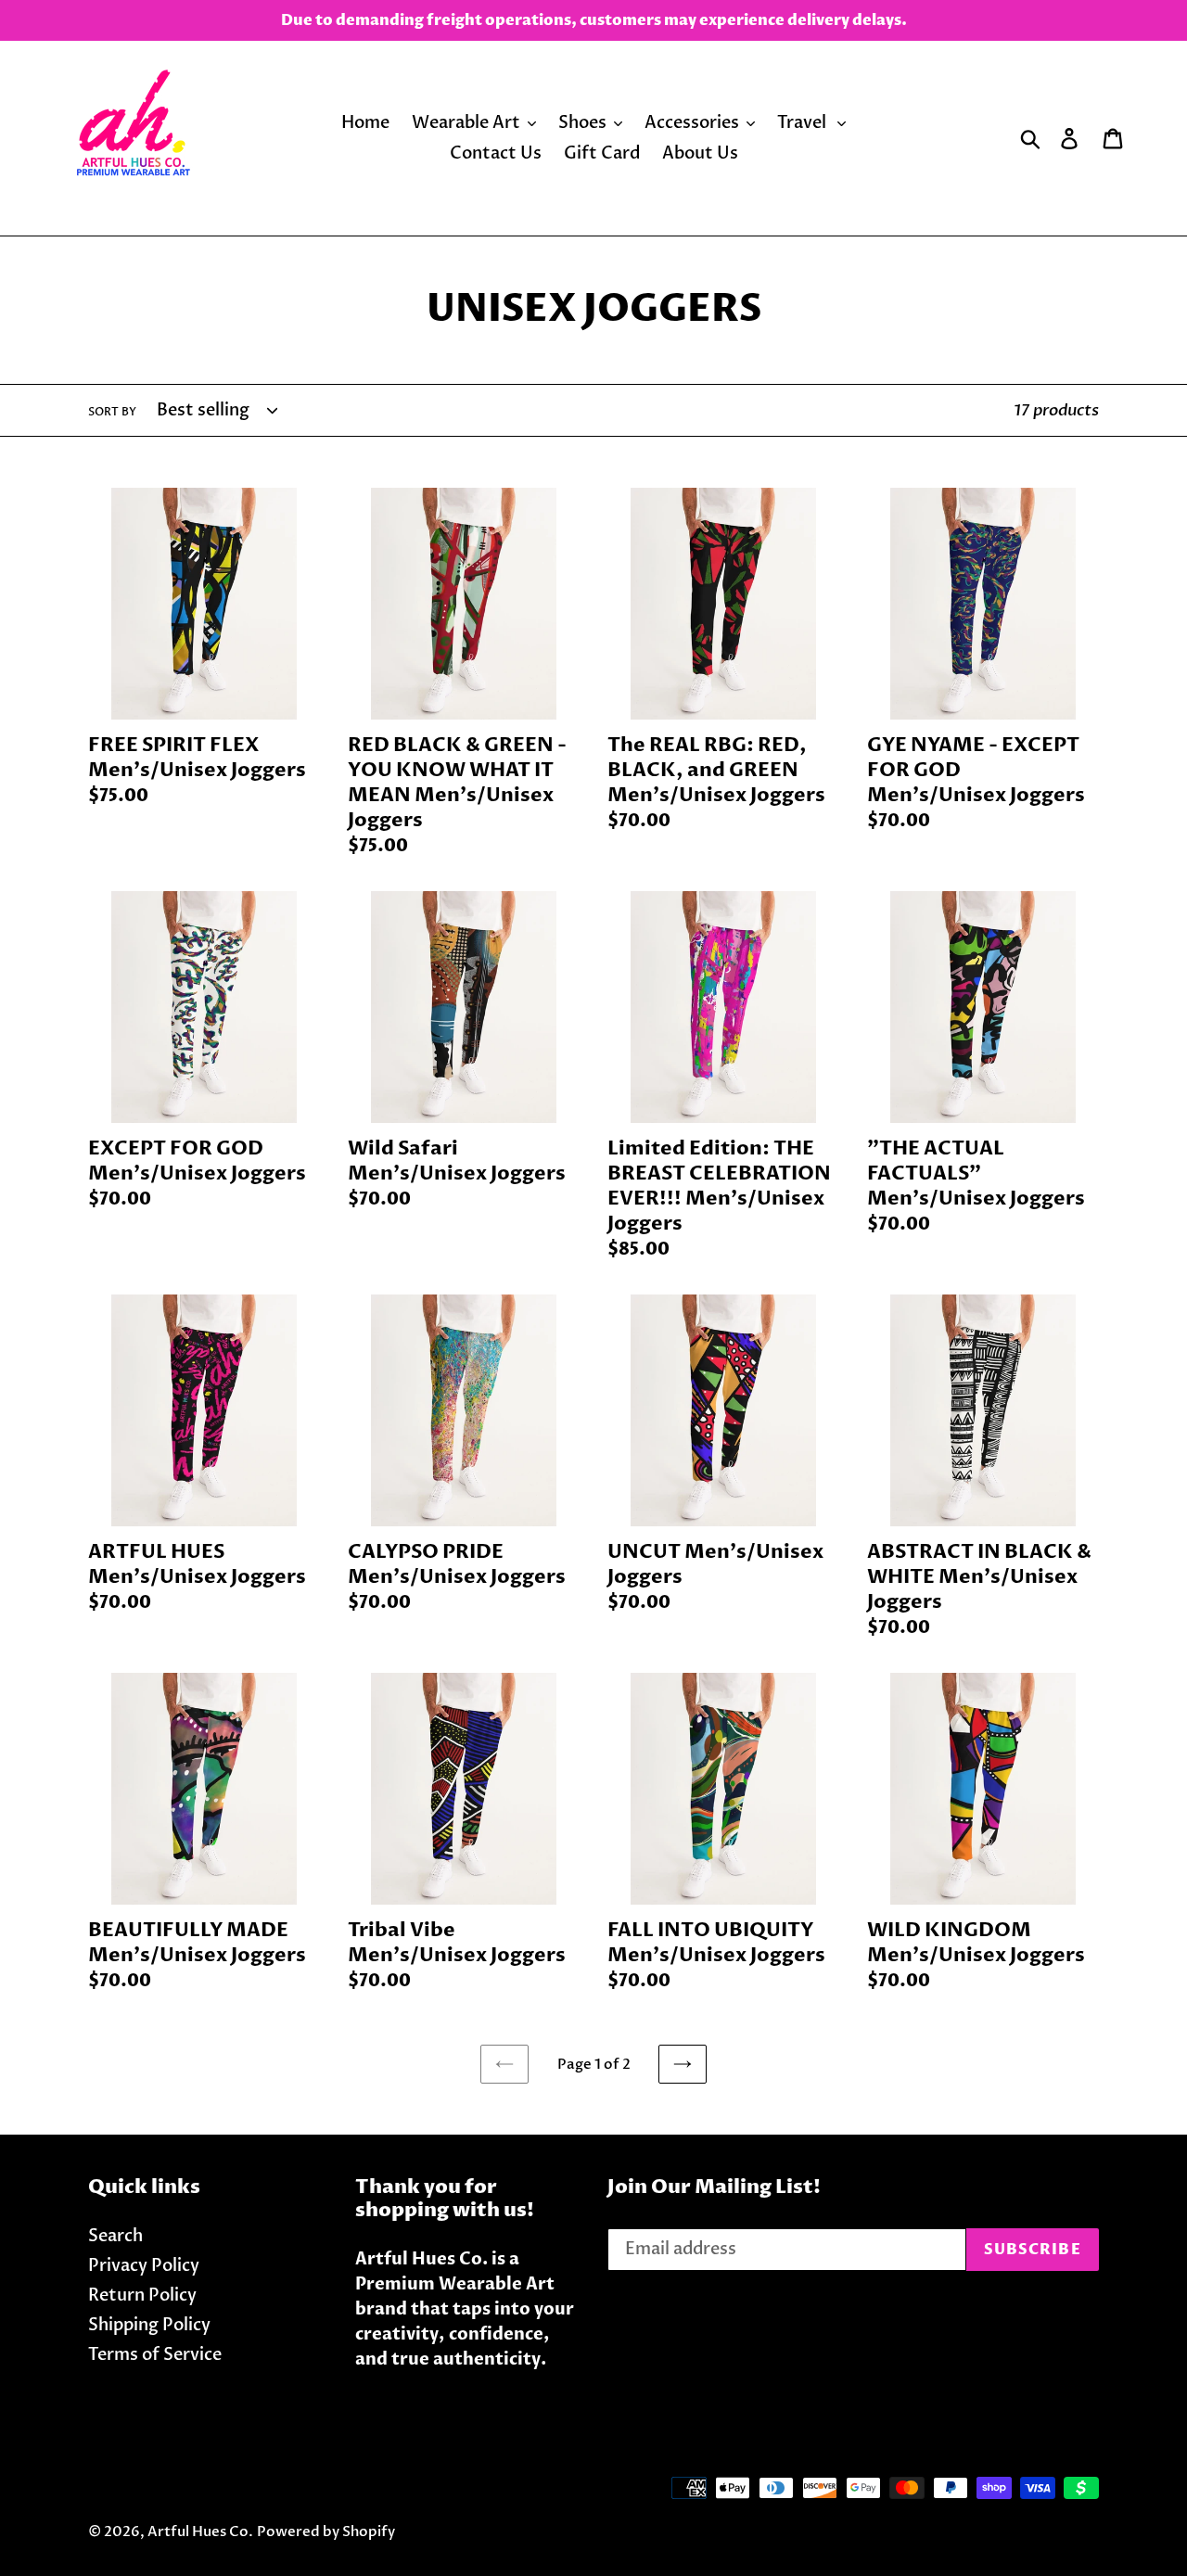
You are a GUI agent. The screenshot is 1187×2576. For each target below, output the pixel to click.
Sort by (112, 412)
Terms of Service (155, 2355)
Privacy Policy (144, 2266)
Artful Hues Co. (200, 2531)
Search (115, 2236)
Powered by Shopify (326, 2531)
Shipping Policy (149, 2325)
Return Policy (142, 2295)
